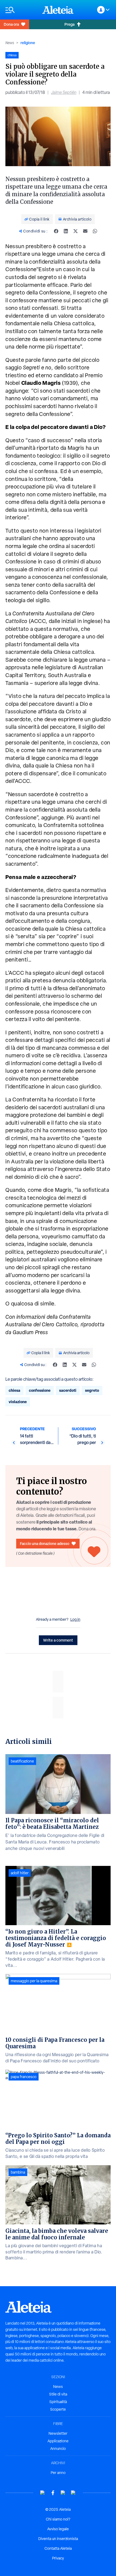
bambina (18, 2172)
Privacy (58, 2558)
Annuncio (58, 2449)
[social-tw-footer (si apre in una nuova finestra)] (63, 2493)
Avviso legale (58, 2529)
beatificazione (22, 1761)
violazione (18, 1402)
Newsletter (58, 2433)
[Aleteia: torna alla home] (58, 10)
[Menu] (21, 10)
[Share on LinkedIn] (66, 231)
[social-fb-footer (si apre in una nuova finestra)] (53, 2493)
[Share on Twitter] (76, 231)
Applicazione (58, 2441)
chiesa (14, 1390)
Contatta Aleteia (58, 2548)
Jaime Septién (64, 92)
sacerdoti (68, 1390)
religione (28, 43)
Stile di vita (58, 2394)
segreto (92, 1390)
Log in (75, 1619)
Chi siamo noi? (58, 2519)
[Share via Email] (85, 231)
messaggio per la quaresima (34, 1981)
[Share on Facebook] (56, 231)
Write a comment (58, 1640)
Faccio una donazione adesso (45, 1543)
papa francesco (24, 2077)
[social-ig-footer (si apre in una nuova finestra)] (73, 2493)
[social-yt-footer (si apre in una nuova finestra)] (43, 2493)
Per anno (58, 2473)
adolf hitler (20, 1873)
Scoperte (58, 2409)
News (10, 43)
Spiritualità (58, 2402)
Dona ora (11, 24)
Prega (69, 24)
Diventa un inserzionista (58, 2539)
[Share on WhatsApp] (95, 231)
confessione (40, 1390)
